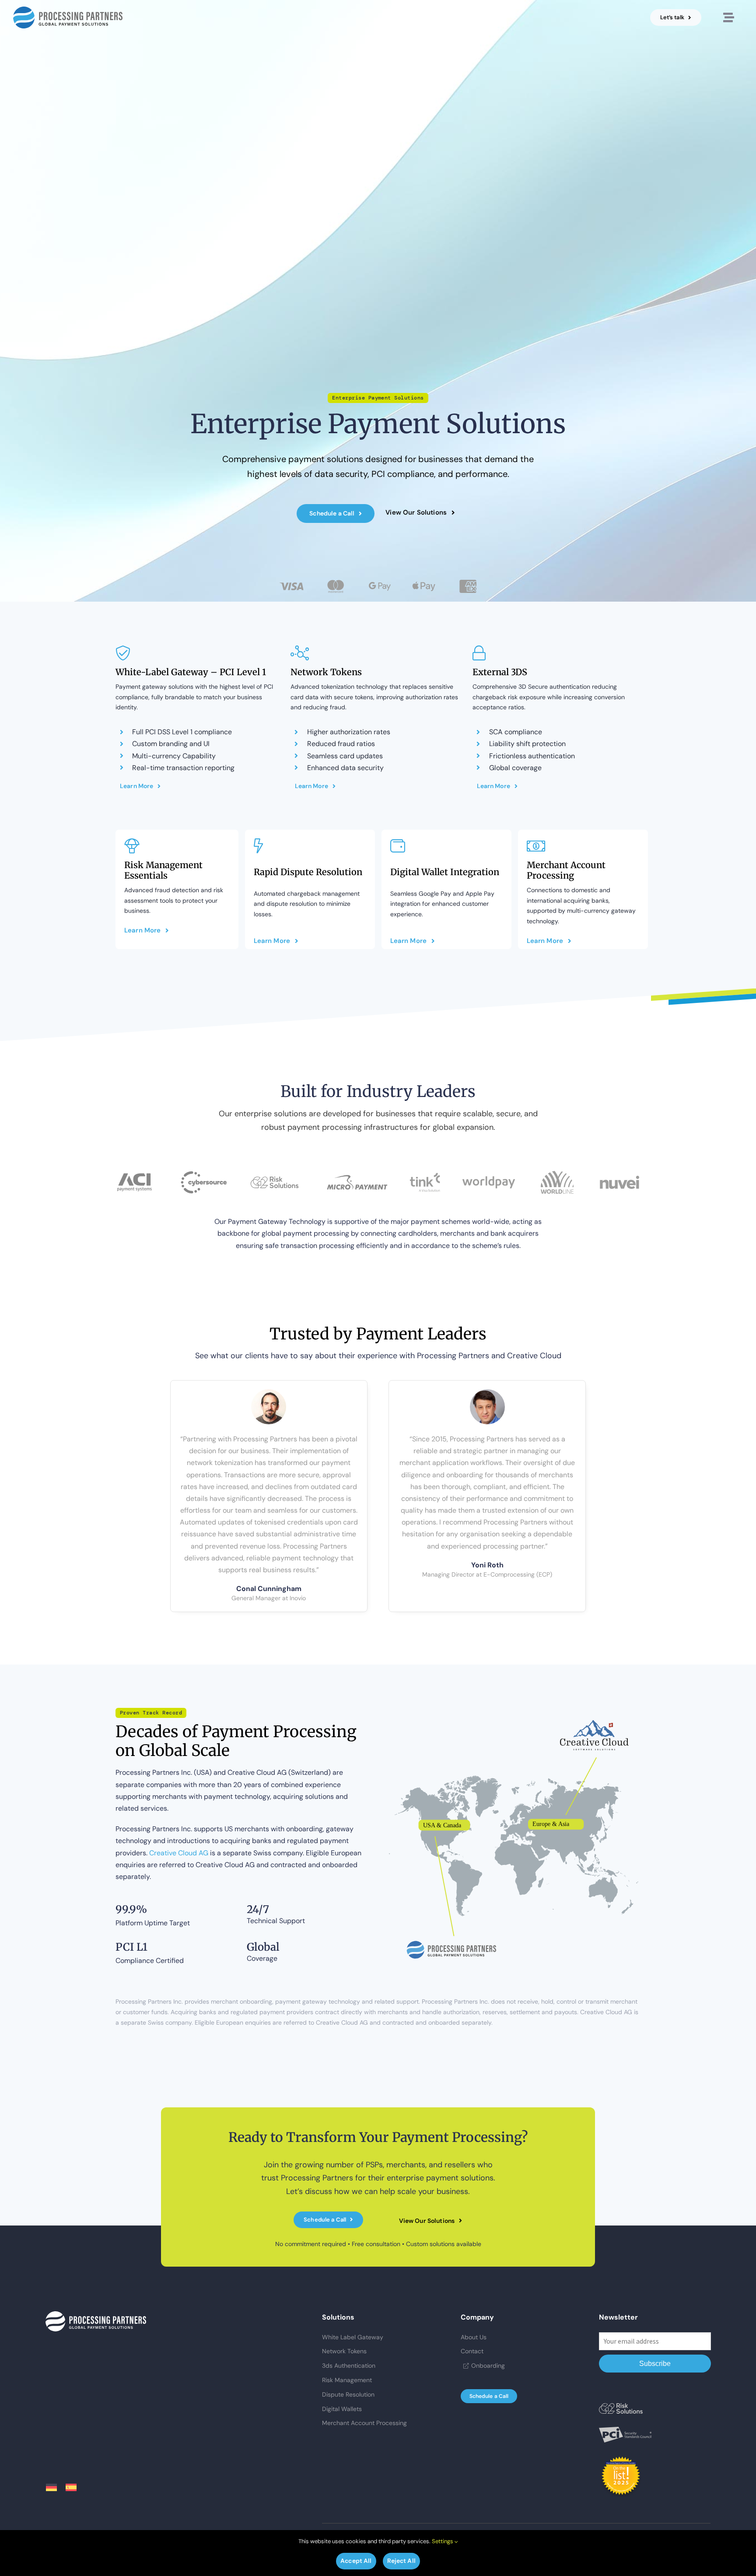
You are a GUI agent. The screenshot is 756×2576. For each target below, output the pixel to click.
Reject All (401, 2561)
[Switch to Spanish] (75, 2488)
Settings (443, 2541)
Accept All (356, 2561)
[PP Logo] (68, 10)
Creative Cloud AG (179, 1853)
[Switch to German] (56, 2488)
